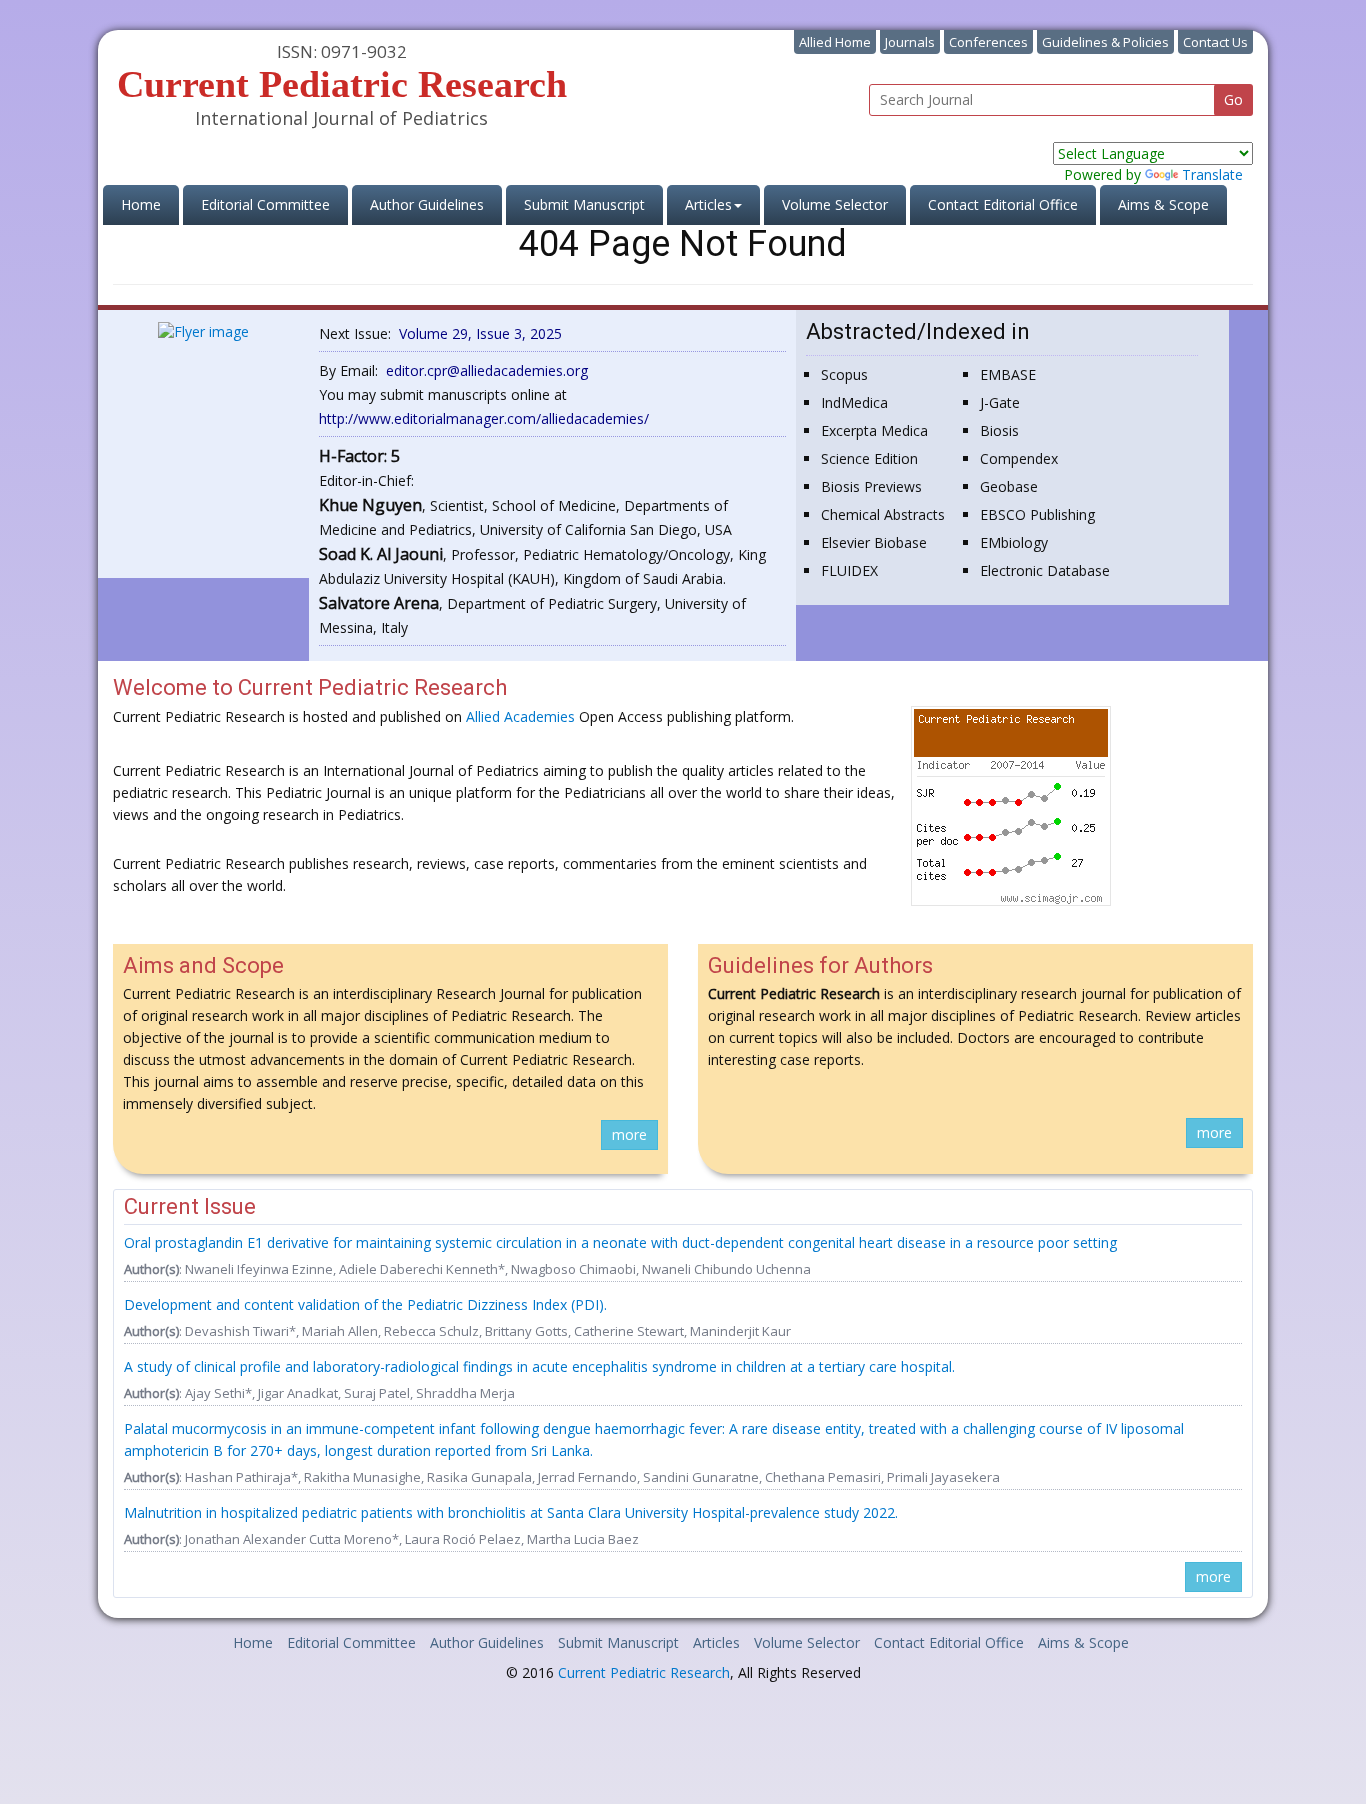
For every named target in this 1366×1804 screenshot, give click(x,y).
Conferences (988, 42)
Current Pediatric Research (644, 1672)
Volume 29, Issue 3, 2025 (480, 333)
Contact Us (1215, 42)
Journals (910, 42)
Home (150, 204)
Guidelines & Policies (1105, 42)
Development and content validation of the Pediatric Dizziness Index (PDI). (365, 1304)
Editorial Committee (265, 204)
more (629, 1134)
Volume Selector (835, 204)
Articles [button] (708, 204)
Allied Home (835, 42)
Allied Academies (520, 716)
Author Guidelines (427, 204)
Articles (716, 1642)
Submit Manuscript (584, 204)
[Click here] (203, 329)
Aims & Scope (1163, 204)
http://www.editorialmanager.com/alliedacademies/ (484, 418)
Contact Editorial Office (1003, 204)
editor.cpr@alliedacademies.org (487, 370)
